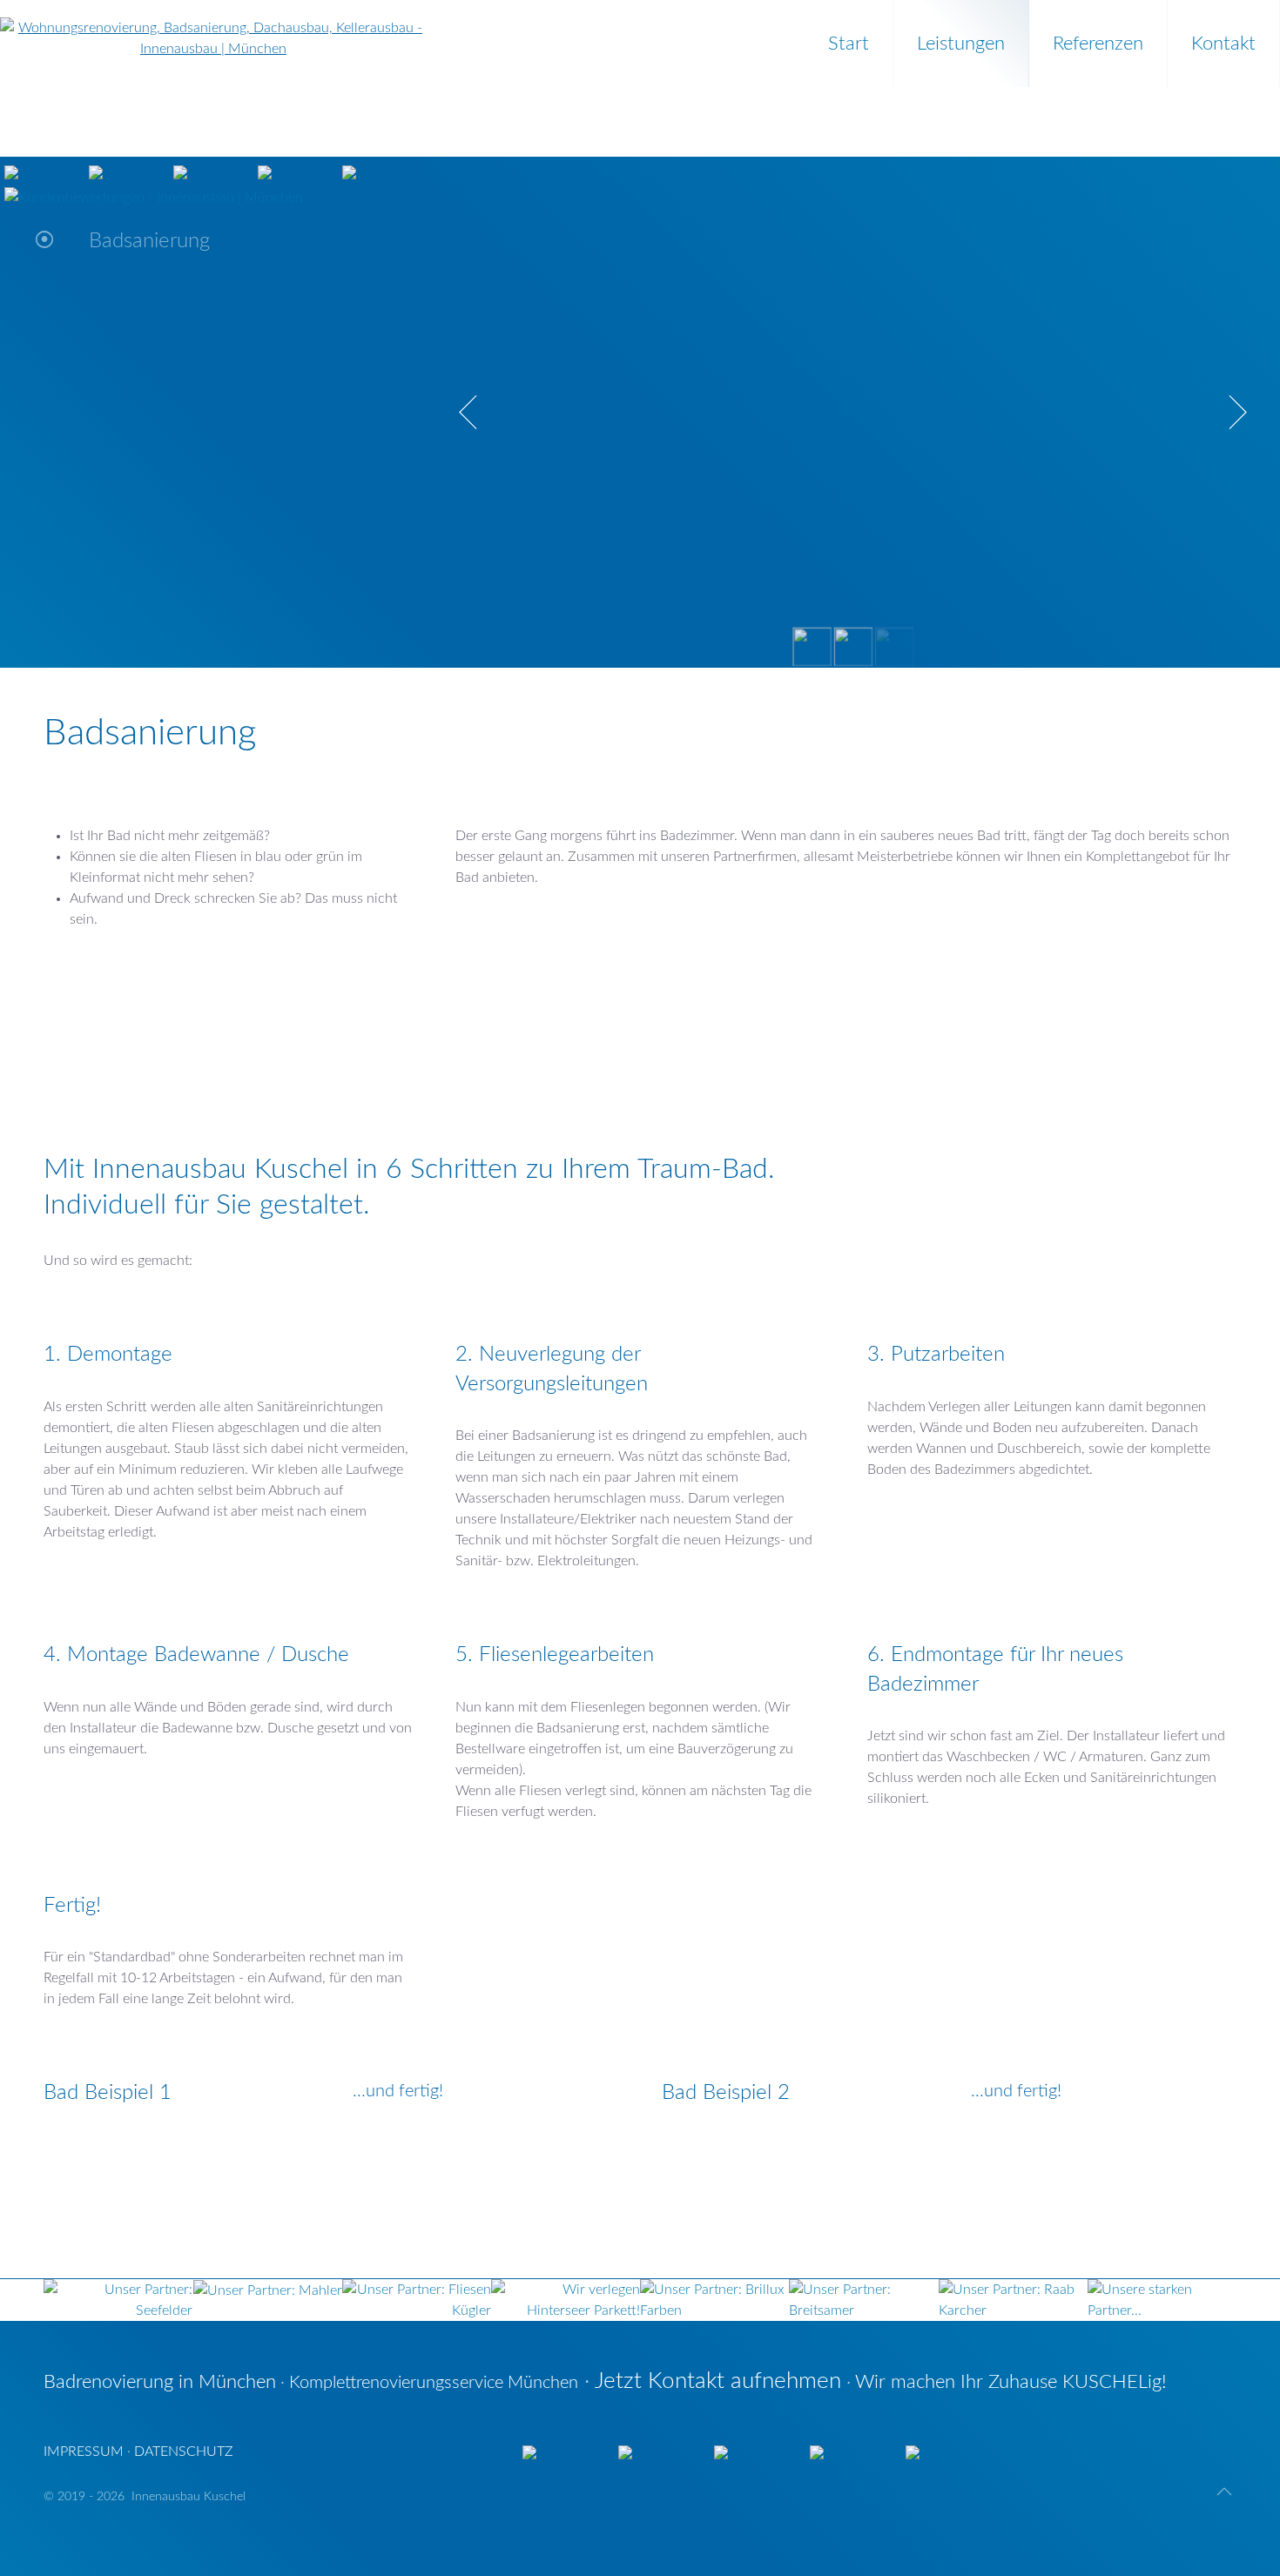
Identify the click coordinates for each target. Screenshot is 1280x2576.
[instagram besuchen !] (265, 172)
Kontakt (1223, 44)
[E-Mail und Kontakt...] (11, 172)
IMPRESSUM (84, 2452)
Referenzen (1098, 44)
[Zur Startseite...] (213, 29)
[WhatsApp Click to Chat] (180, 172)
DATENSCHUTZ (184, 2452)
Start (849, 44)
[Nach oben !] (1224, 2492)
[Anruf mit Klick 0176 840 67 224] (96, 172)
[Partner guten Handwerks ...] (342, 2300)
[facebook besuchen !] (349, 172)
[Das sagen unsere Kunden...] (154, 197)
